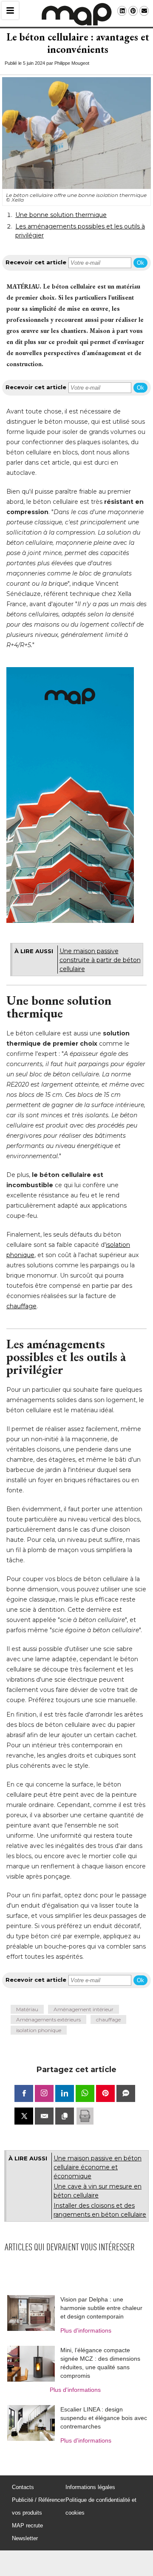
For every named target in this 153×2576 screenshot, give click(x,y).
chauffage (21, 1306)
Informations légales (90, 2487)
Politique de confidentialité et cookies (101, 2506)
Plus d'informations (86, 2330)
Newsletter (25, 2538)
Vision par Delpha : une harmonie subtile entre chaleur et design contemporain (101, 2308)
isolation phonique (39, 2030)
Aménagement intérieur (84, 2009)
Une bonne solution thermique (61, 215)
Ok (140, 263)
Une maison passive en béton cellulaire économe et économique (98, 2167)
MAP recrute (27, 2525)
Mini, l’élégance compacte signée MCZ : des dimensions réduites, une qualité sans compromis (100, 2363)
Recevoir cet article (36, 262)
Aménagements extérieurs (48, 2019)
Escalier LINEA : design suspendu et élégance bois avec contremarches (104, 2418)
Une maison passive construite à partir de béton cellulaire (100, 960)
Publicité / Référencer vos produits (38, 2506)
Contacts (23, 2487)
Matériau (27, 2009)
